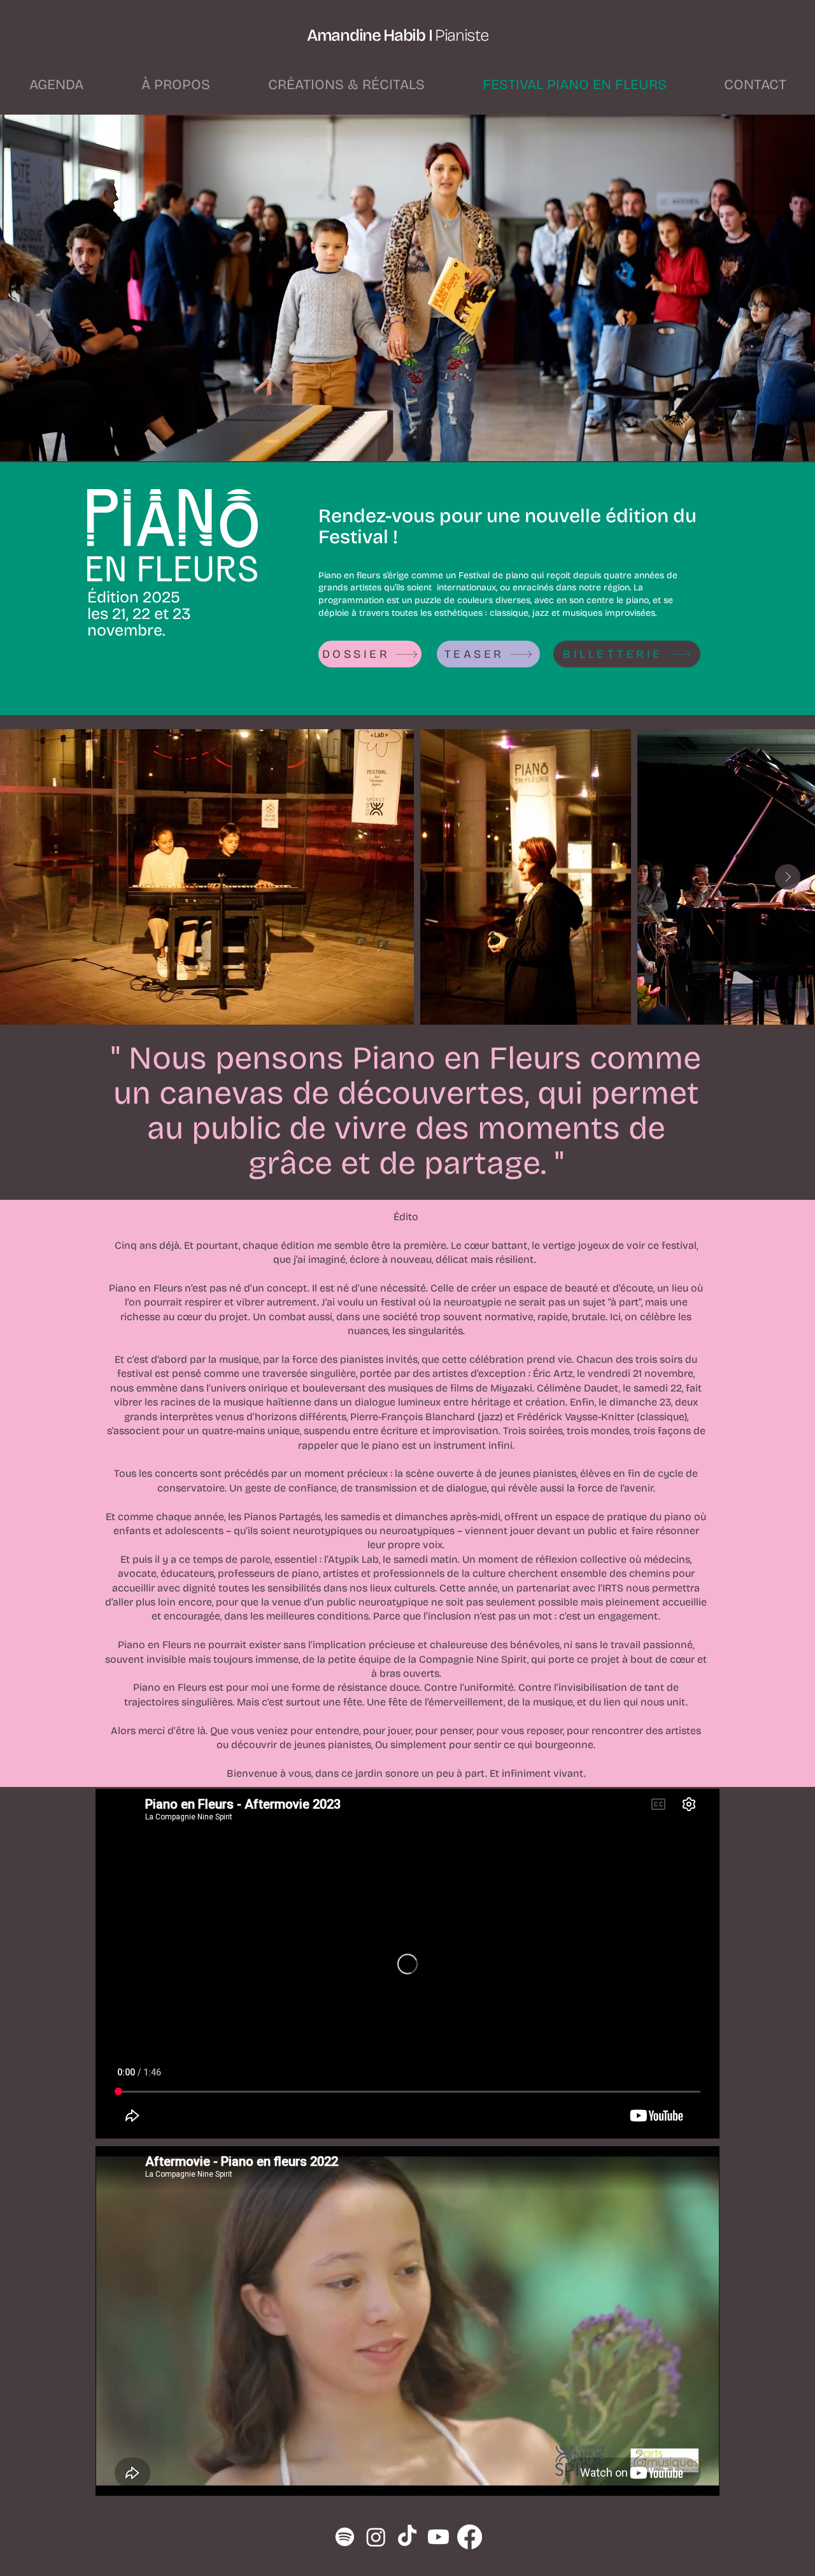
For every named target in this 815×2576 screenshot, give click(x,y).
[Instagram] (376, 2537)
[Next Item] (788, 877)
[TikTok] (407, 2537)
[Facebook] (470, 2537)
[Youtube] (438, 2537)
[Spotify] (345, 2537)
